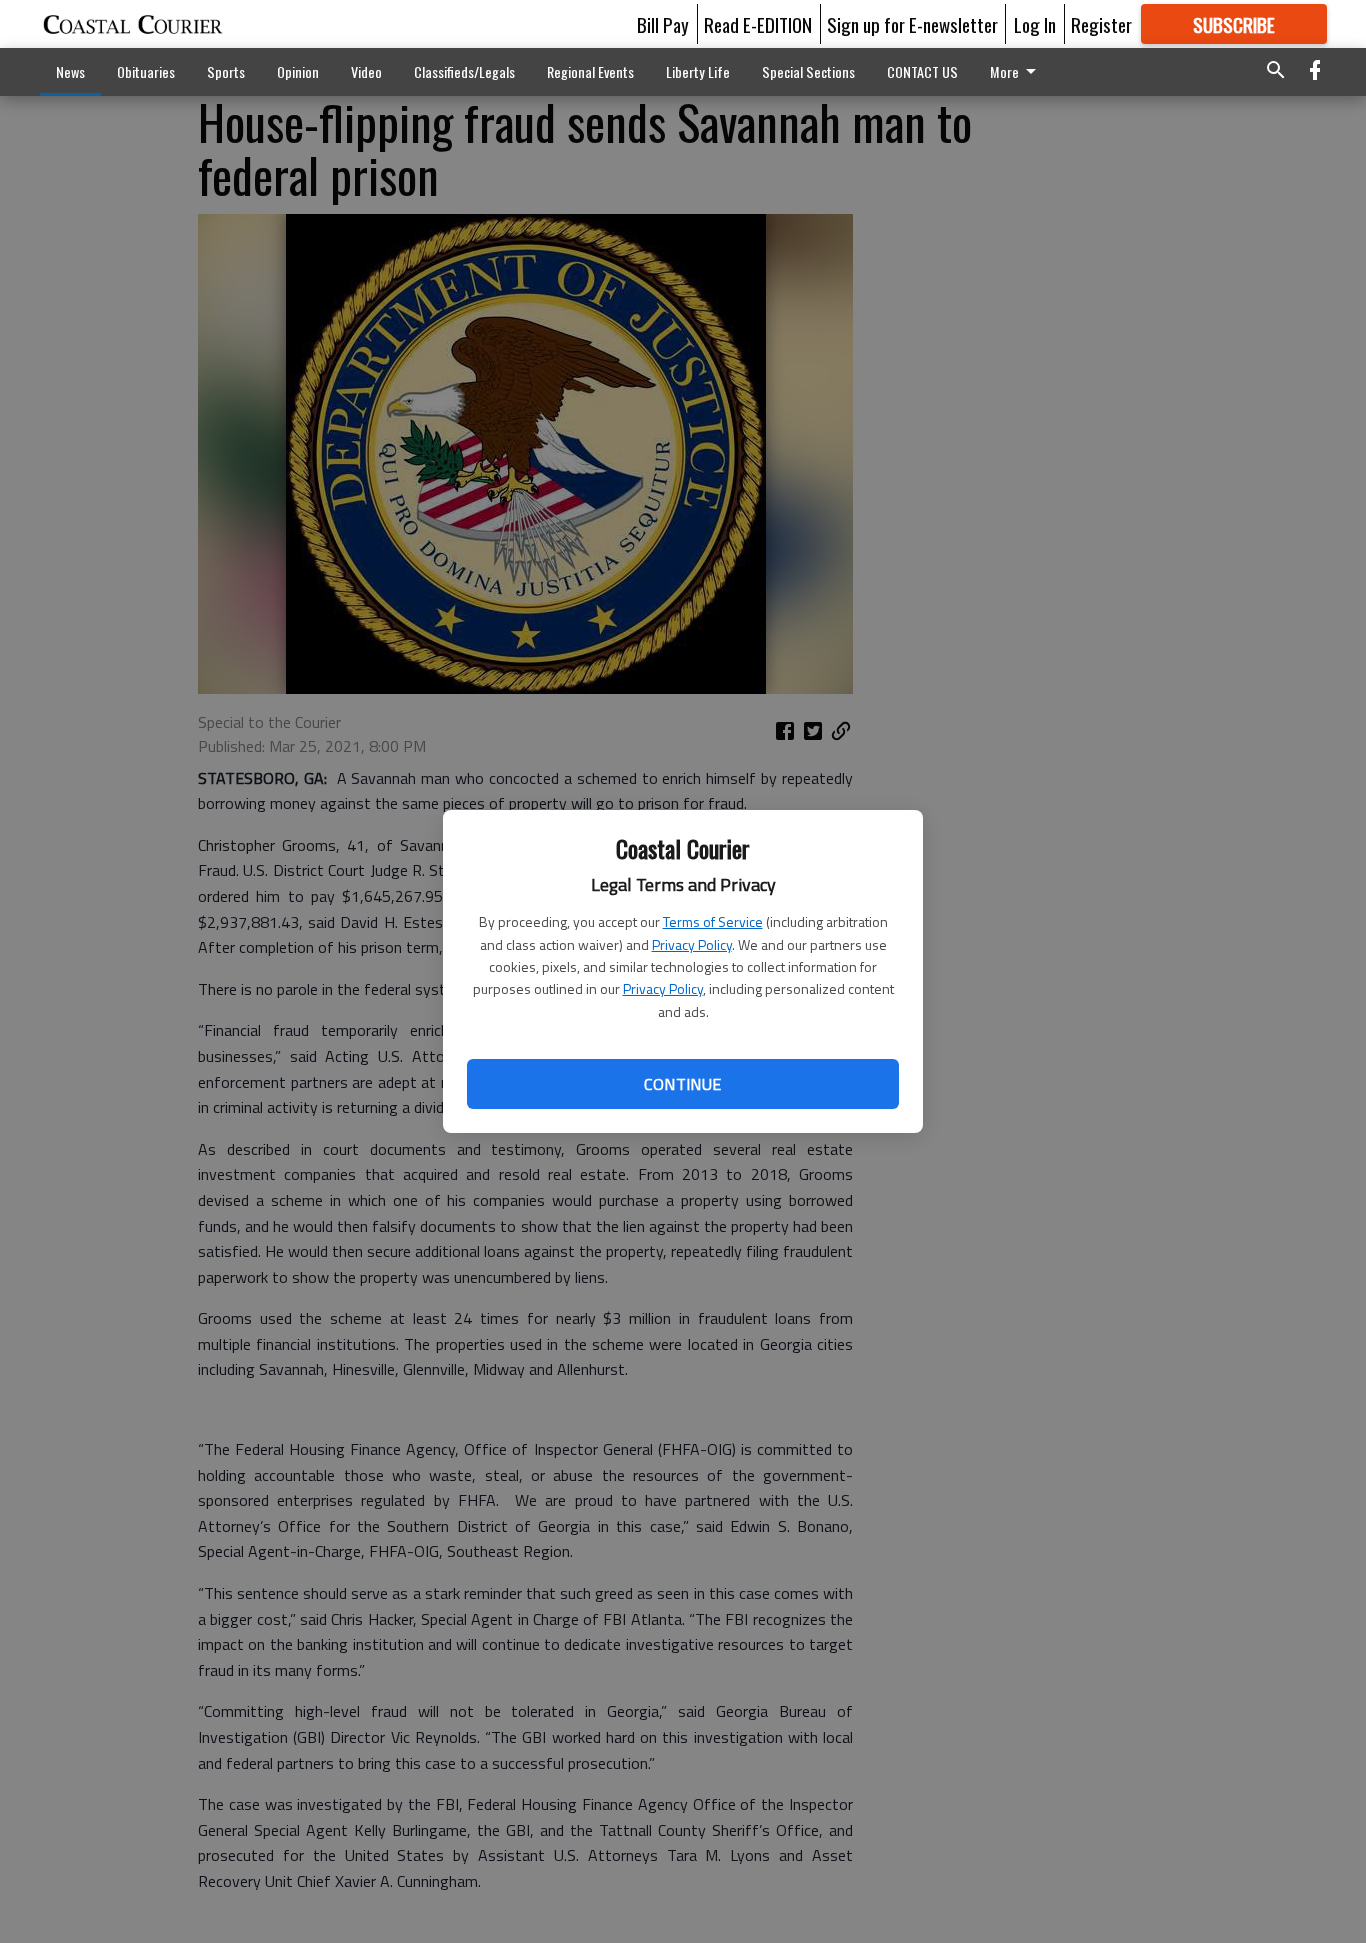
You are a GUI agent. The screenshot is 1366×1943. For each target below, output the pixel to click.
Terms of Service (713, 921)
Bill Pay (663, 24)
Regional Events (590, 71)
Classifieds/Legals (464, 71)
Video (366, 71)
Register (1101, 24)
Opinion (298, 71)
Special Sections (808, 71)
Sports (226, 71)
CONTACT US (922, 71)
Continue (682, 1084)
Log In (1035, 24)
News (70, 71)
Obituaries (146, 71)
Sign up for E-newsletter (912, 24)
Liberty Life (698, 71)
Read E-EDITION (758, 24)
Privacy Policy (692, 944)
